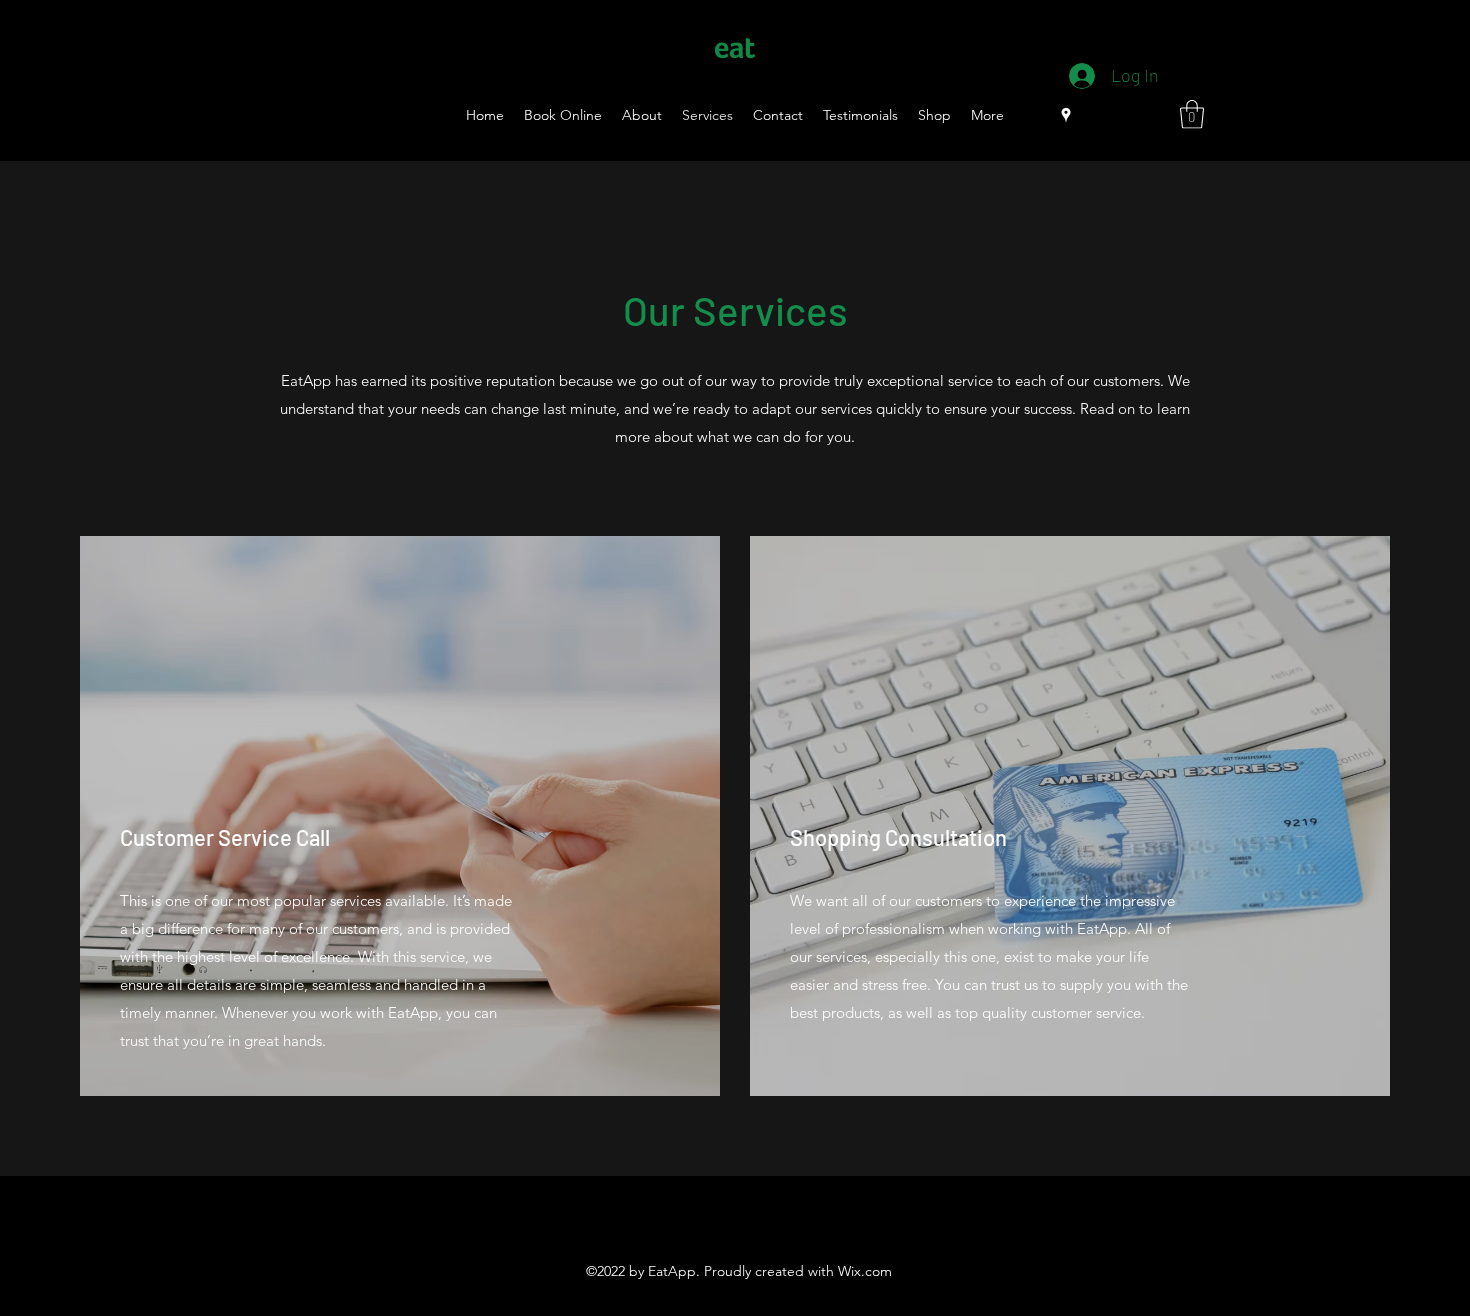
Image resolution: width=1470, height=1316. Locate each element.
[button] (1192, 114)
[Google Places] (1066, 115)
